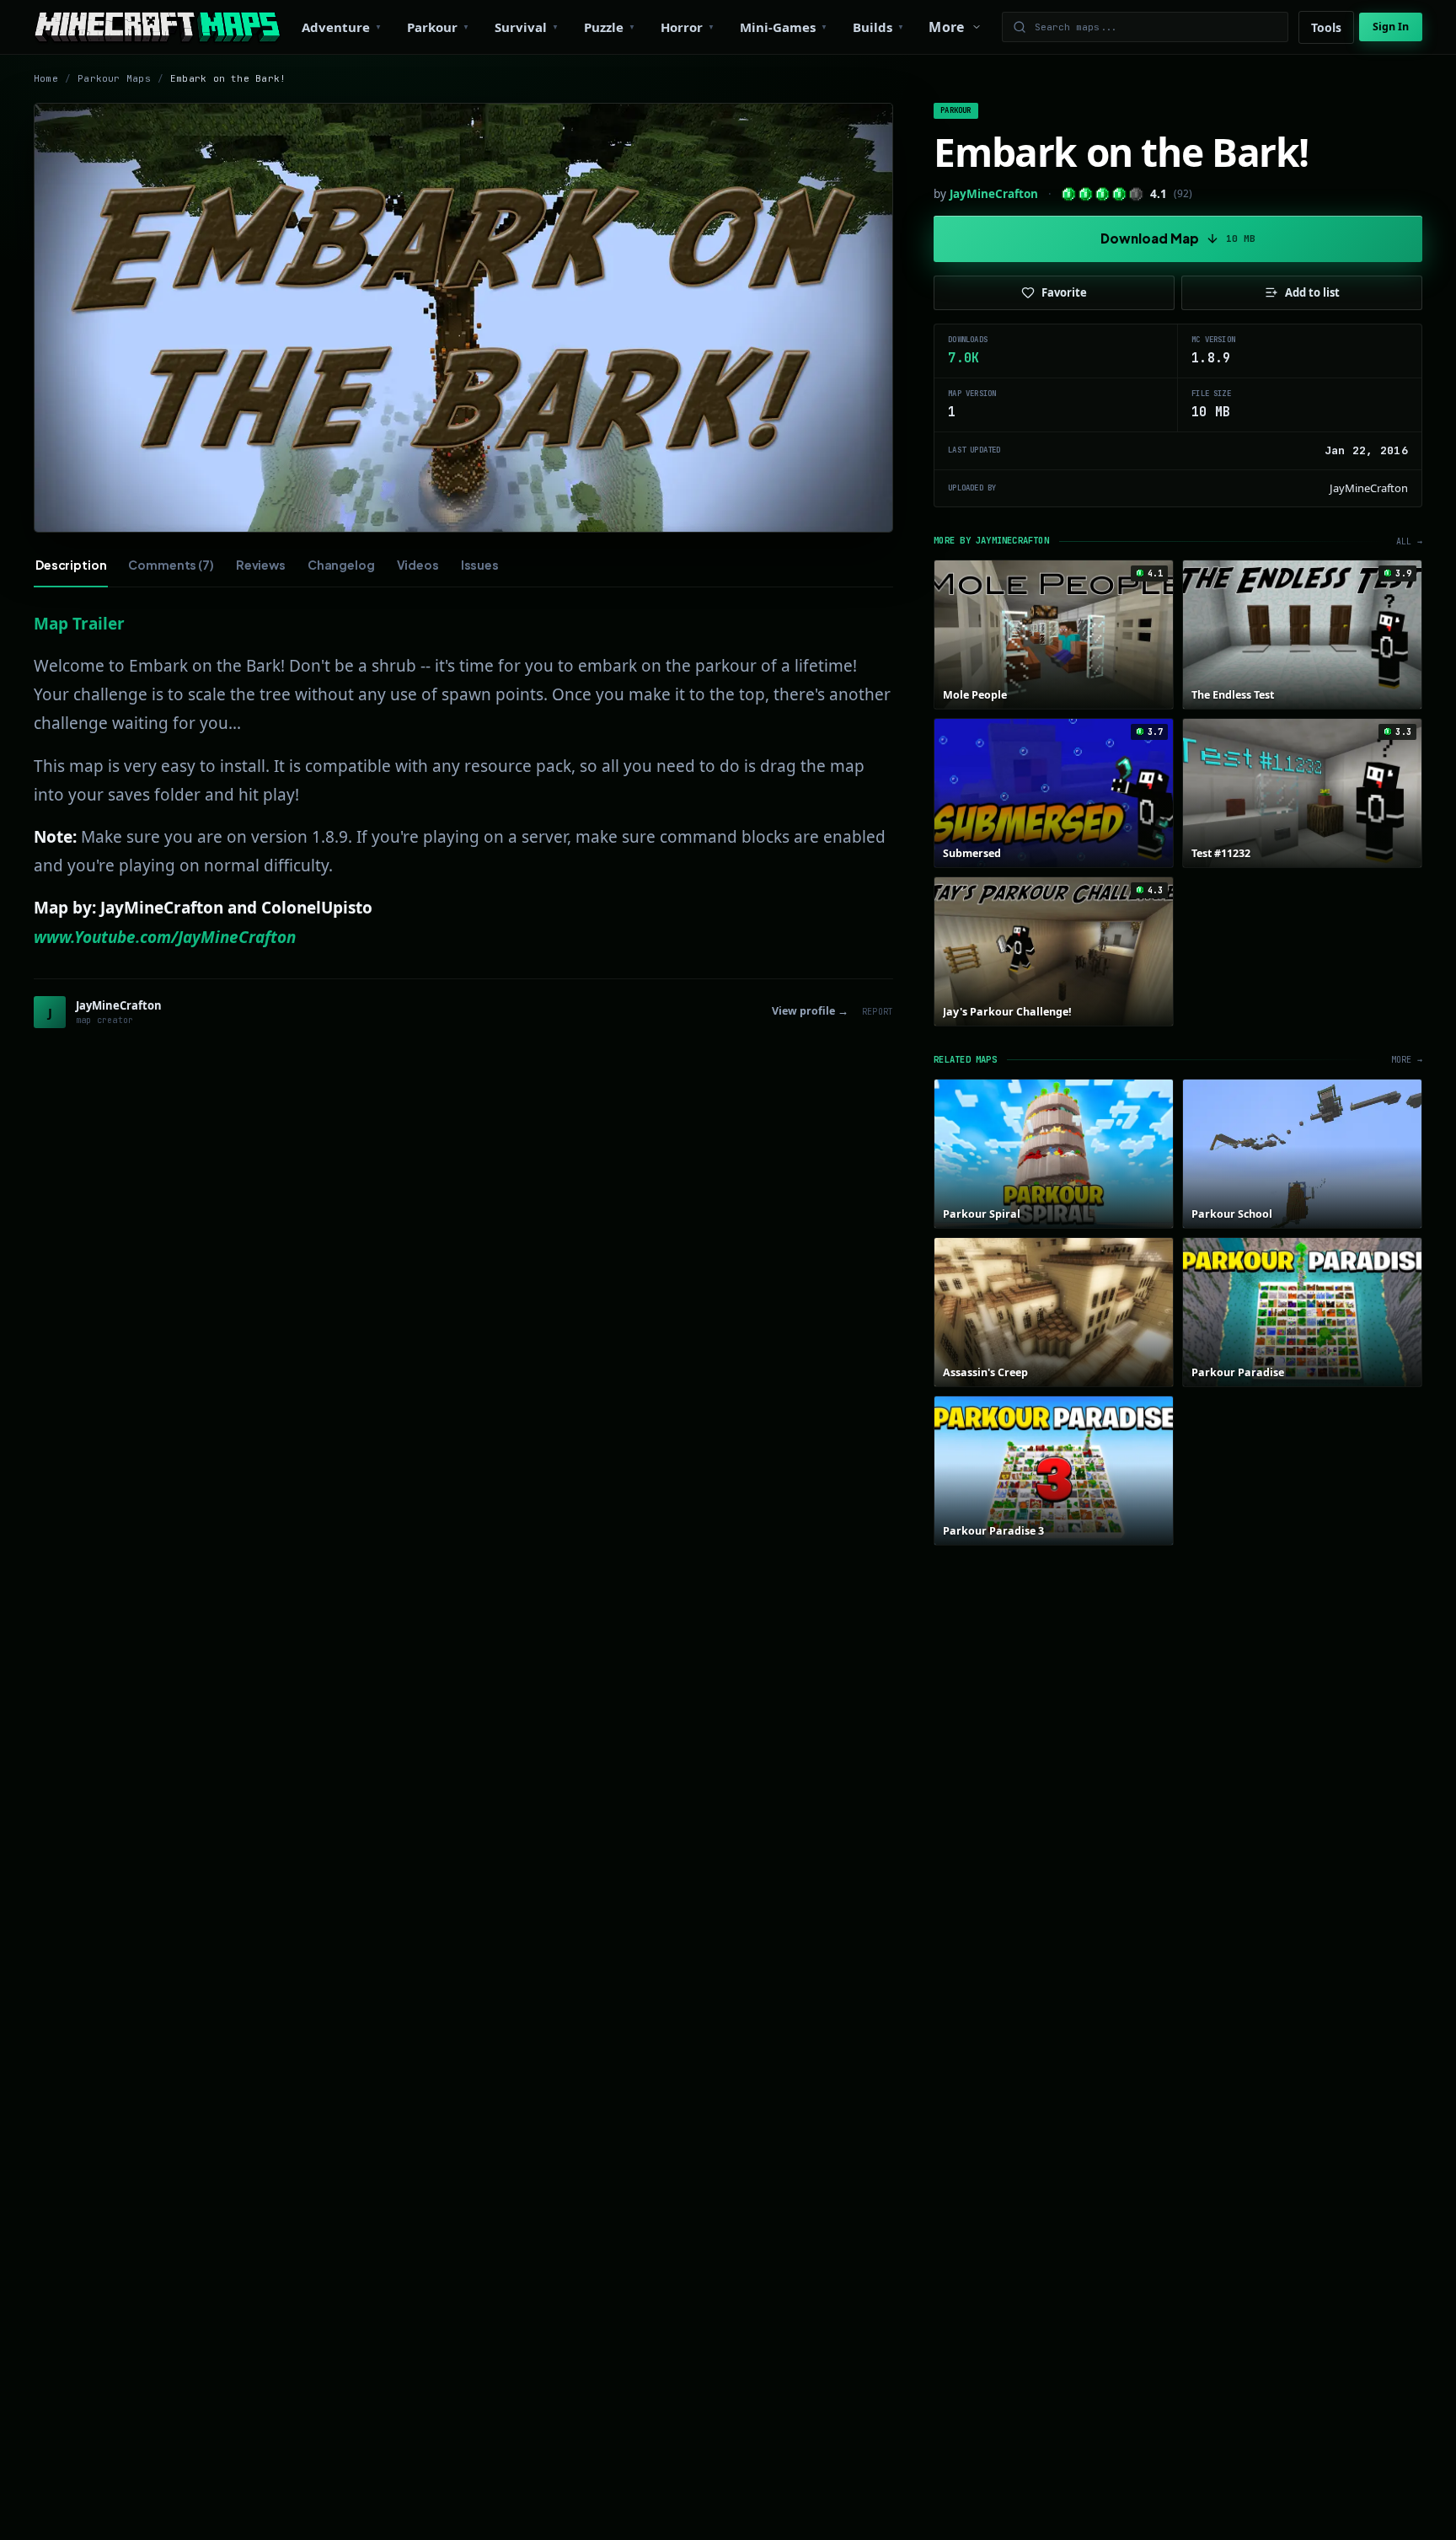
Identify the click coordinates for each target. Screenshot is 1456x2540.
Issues (480, 565)
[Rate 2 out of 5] (1086, 194)
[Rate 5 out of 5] (1136, 194)
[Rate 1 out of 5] (1069, 194)
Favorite (1064, 292)
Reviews (261, 565)
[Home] (157, 27)
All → (1409, 541)
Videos (418, 565)
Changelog (341, 565)
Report (878, 1012)
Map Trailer (79, 624)
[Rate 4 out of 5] (1119, 194)
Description (71, 565)
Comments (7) (171, 565)
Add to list (1312, 292)
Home (46, 78)
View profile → (810, 1011)
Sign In (1391, 27)
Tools (1326, 27)
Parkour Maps (114, 78)
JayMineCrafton (994, 194)
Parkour (955, 110)
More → (1407, 1060)
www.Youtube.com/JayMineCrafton (165, 937)
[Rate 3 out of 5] (1103, 194)
